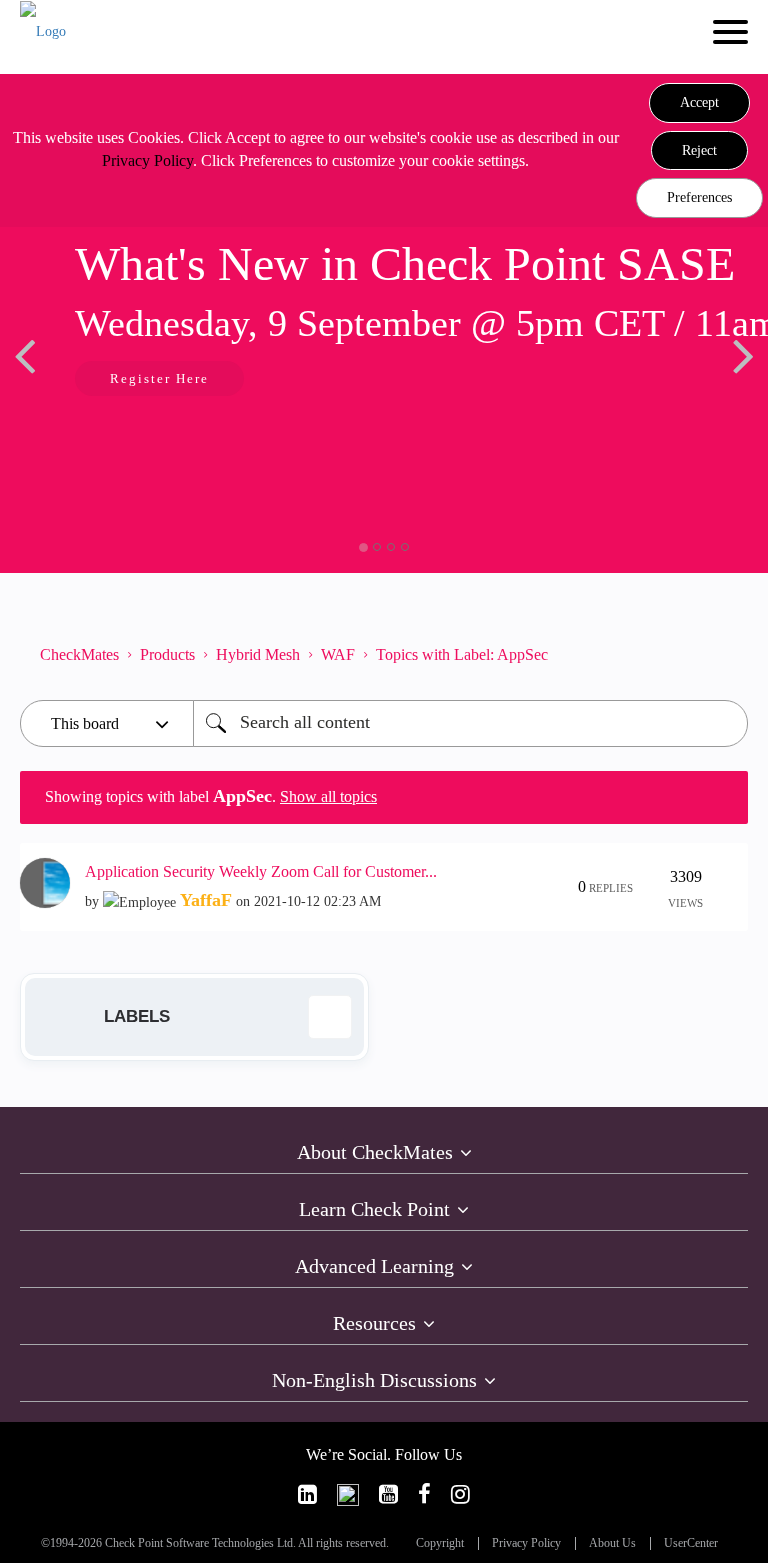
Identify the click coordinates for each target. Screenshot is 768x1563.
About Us (612, 1543)
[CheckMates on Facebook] (424, 1494)
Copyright (440, 1543)
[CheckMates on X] (348, 1494)
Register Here (159, 378)
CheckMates (79, 654)
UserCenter (691, 1543)
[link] (307, 1494)
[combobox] (470, 723)
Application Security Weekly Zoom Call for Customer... (261, 871)
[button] (699, 103)
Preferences (699, 197)
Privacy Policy (147, 160)
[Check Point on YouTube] (388, 1494)
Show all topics (328, 796)
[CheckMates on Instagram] (460, 1494)
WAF (338, 654)
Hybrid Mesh (258, 654)
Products (167, 654)
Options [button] (723, 655)
